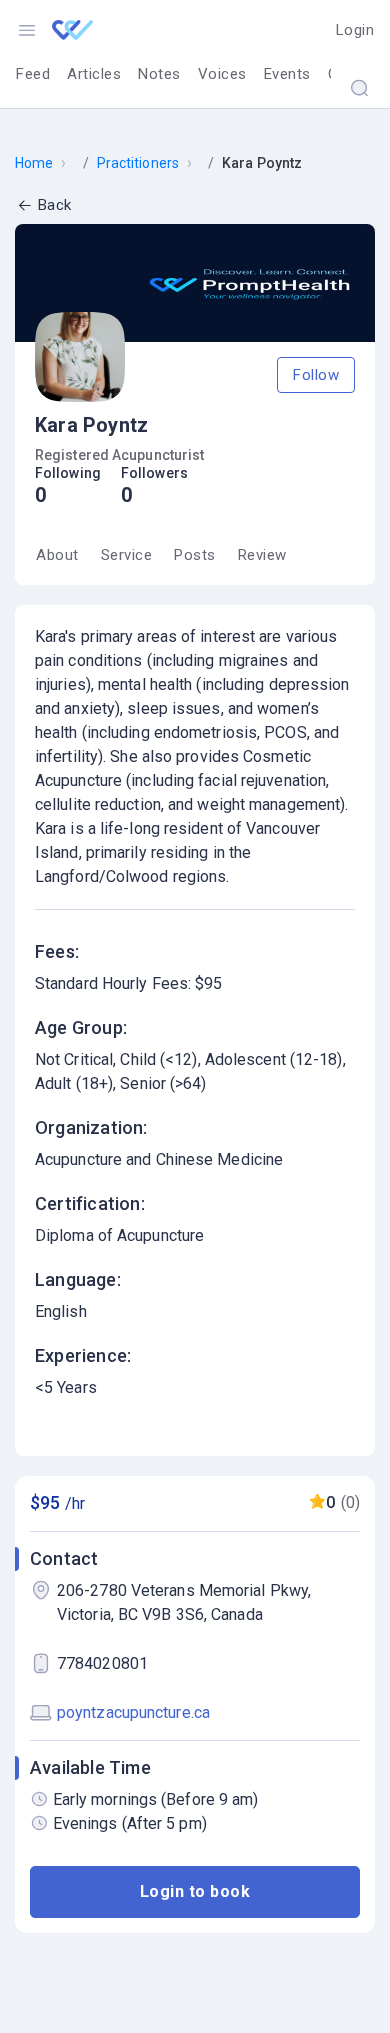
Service (127, 555)
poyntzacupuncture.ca (133, 1712)
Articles (94, 74)
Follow (316, 375)
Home (34, 163)
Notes (159, 74)
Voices (222, 74)
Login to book (195, 1891)
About (57, 555)
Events (287, 74)
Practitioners (138, 163)
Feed (33, 74)
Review (262, 555)
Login (355, 30)
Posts (195, 555)
